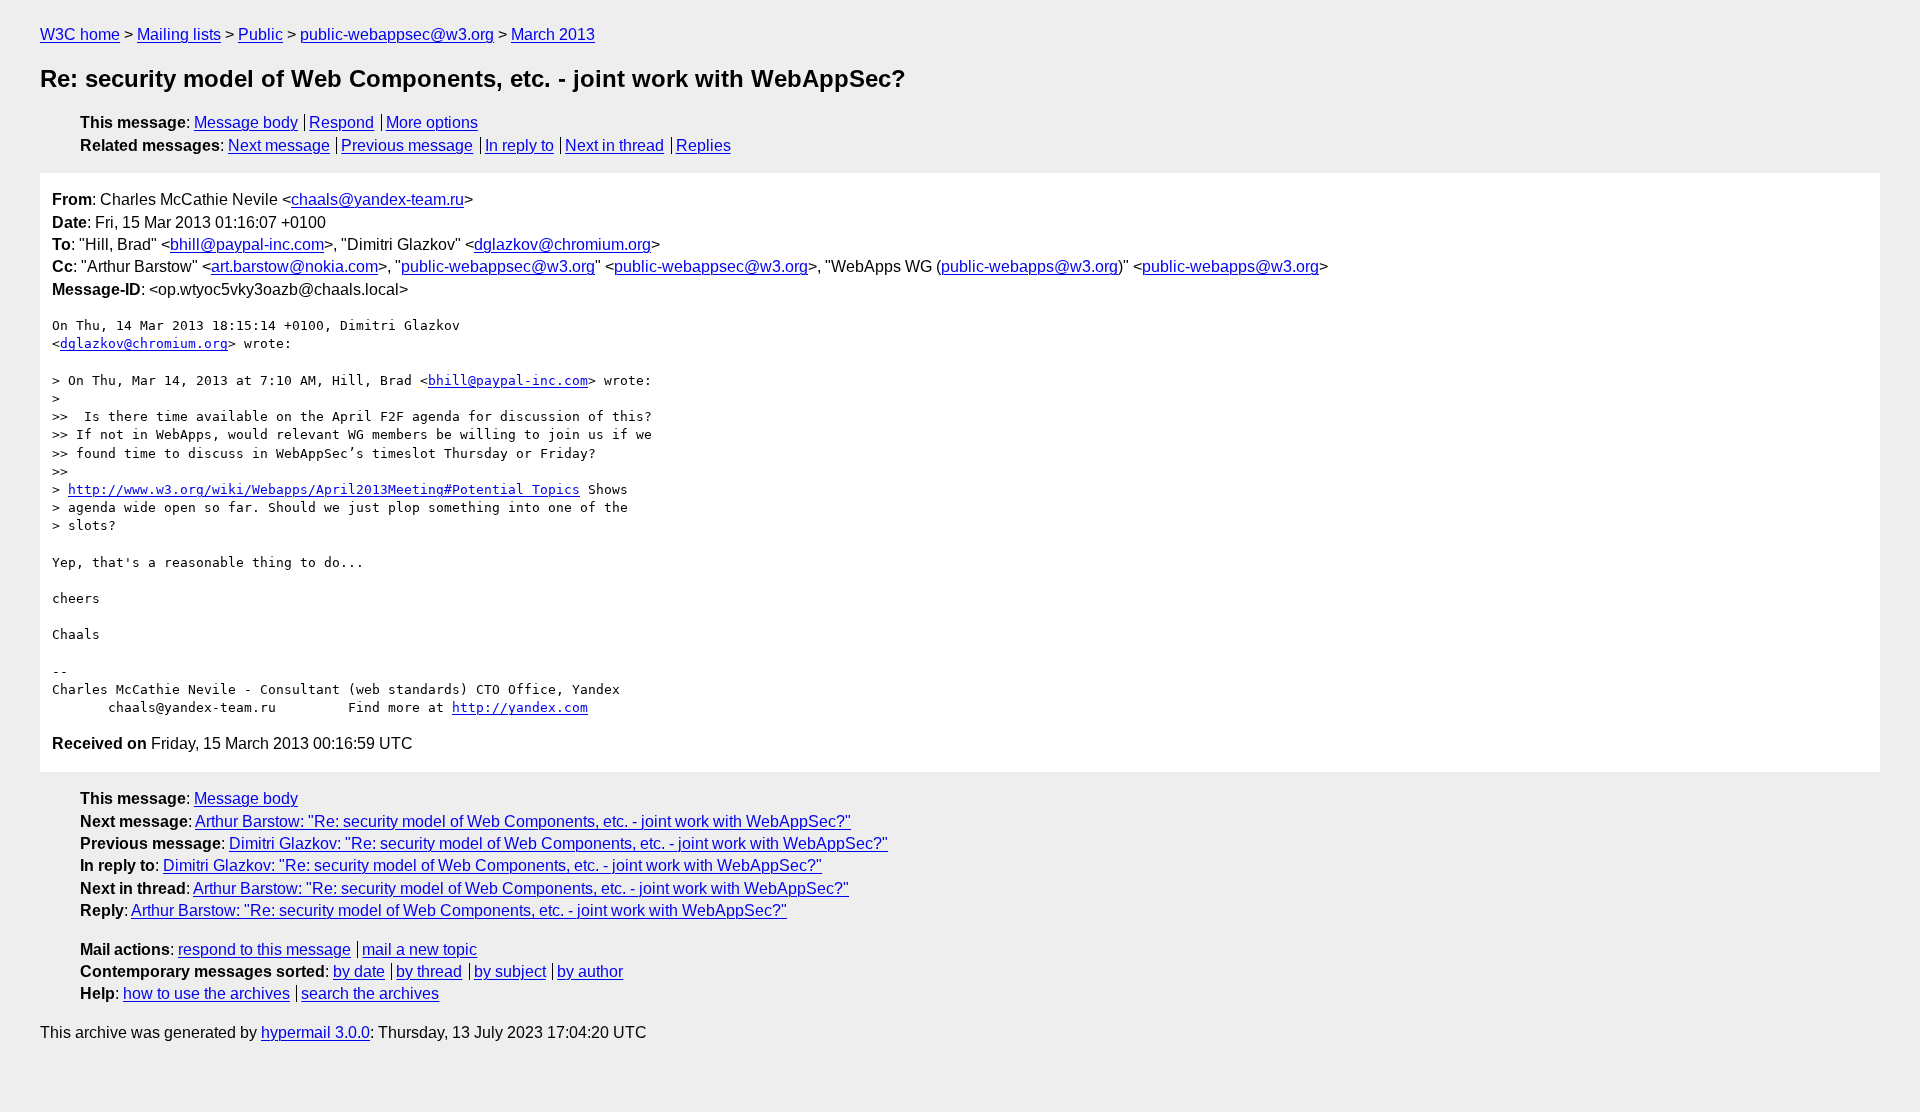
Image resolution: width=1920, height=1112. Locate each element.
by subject (510, 971)
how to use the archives (206, 993)
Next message (279, 145)
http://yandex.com (520, 707)
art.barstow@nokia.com (294, 266)
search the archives (370, 993)
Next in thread (614, 145)
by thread (429, 971)
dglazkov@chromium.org (562, 244)
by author (590, 971)
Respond (341, 122)
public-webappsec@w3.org (397, 34)
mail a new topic (419, 949)
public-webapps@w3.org (1029, 266)
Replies (703, 145)
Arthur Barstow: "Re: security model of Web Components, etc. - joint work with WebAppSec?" (523, 821)
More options (432, 122)
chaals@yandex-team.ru (377, 199)
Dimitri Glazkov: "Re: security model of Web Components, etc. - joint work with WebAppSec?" (558, 843)
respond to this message (264, 949)
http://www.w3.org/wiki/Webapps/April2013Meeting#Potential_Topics (324, 489)
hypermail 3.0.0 (315, 1032)
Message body (246, 122)
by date (359, 971)
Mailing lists (179, 34)
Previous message (407, 145)
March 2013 (553, 34)
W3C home (80, 34)
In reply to (519, 145)
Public (260, 34)
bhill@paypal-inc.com (247, 244)
